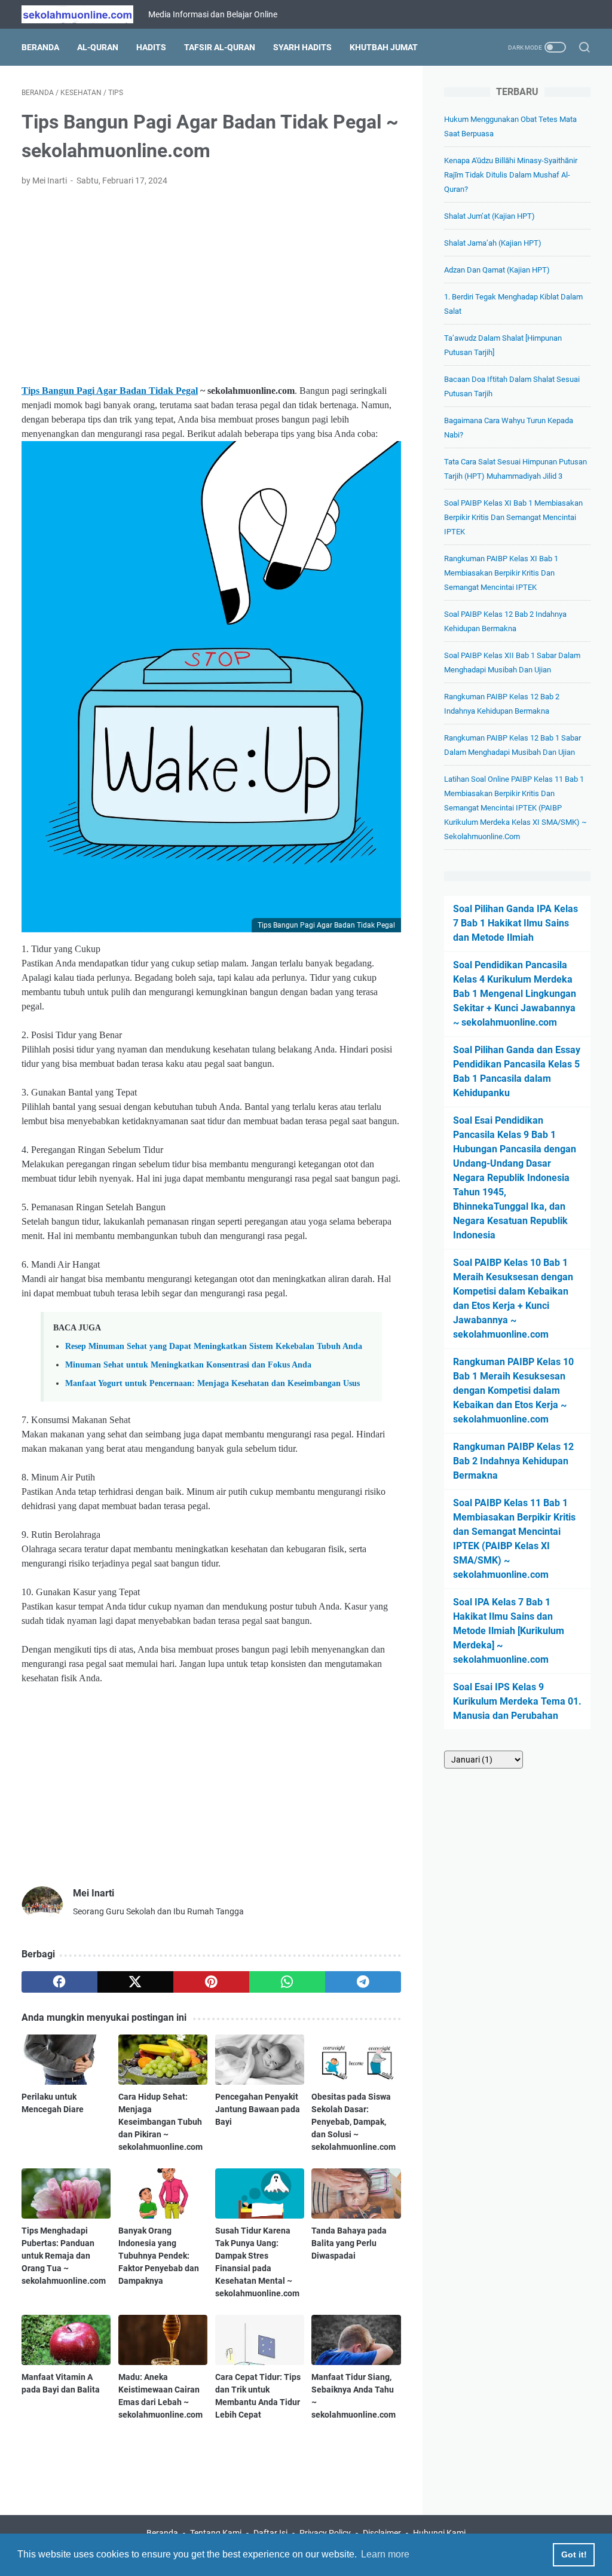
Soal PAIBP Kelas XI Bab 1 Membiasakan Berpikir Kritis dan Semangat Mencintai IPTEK (513, 517)
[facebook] (59, 1982)
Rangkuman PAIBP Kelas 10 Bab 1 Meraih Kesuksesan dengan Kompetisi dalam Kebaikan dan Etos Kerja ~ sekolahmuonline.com (513, 1391)
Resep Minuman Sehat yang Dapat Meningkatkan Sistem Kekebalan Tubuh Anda (214, 1346)
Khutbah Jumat (384, 47)
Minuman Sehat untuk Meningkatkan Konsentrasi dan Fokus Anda (188, 1365)
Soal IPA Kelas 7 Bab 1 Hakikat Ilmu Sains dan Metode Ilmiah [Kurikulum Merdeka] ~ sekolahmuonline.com (509, 1631)
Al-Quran (98, 47)
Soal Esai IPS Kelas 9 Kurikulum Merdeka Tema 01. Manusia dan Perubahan (517, 1701)
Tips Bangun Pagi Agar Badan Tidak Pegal (110, 391)
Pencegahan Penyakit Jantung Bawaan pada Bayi (258, 2109)
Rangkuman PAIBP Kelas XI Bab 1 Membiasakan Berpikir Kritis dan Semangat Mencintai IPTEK (501, 573)
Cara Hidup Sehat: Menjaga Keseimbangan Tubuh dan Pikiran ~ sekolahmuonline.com (160, 2122)
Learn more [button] (385, 2554)
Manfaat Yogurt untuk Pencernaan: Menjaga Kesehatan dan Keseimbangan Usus (212, 1383)
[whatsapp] (287, 1982)
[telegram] (363, 1982)
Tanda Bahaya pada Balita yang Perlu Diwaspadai (349, 2243)
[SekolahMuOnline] (85, 14)
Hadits (151, 47)
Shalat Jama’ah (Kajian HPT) (493, 243)
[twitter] (135, 1982)
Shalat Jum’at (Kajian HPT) (489, 216)
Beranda (40, 47)
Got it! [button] (574, 2554)
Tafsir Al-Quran (220, 47)
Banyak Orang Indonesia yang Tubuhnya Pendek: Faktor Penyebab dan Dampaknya (159, 2256)
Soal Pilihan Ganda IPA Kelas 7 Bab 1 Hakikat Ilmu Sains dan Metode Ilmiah (515, 923)
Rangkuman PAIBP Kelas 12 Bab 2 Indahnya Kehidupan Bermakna (513, 1461)
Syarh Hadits (302, 47)
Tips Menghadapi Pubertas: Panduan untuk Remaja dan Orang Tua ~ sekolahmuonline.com (64, 2256)
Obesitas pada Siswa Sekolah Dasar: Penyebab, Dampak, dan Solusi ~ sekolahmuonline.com (354, 2122)
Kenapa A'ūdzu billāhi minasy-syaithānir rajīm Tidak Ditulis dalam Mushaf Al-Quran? (511, 175)
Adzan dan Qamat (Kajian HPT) (497, 270)
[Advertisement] (211, 286)
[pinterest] (211, 1982)
